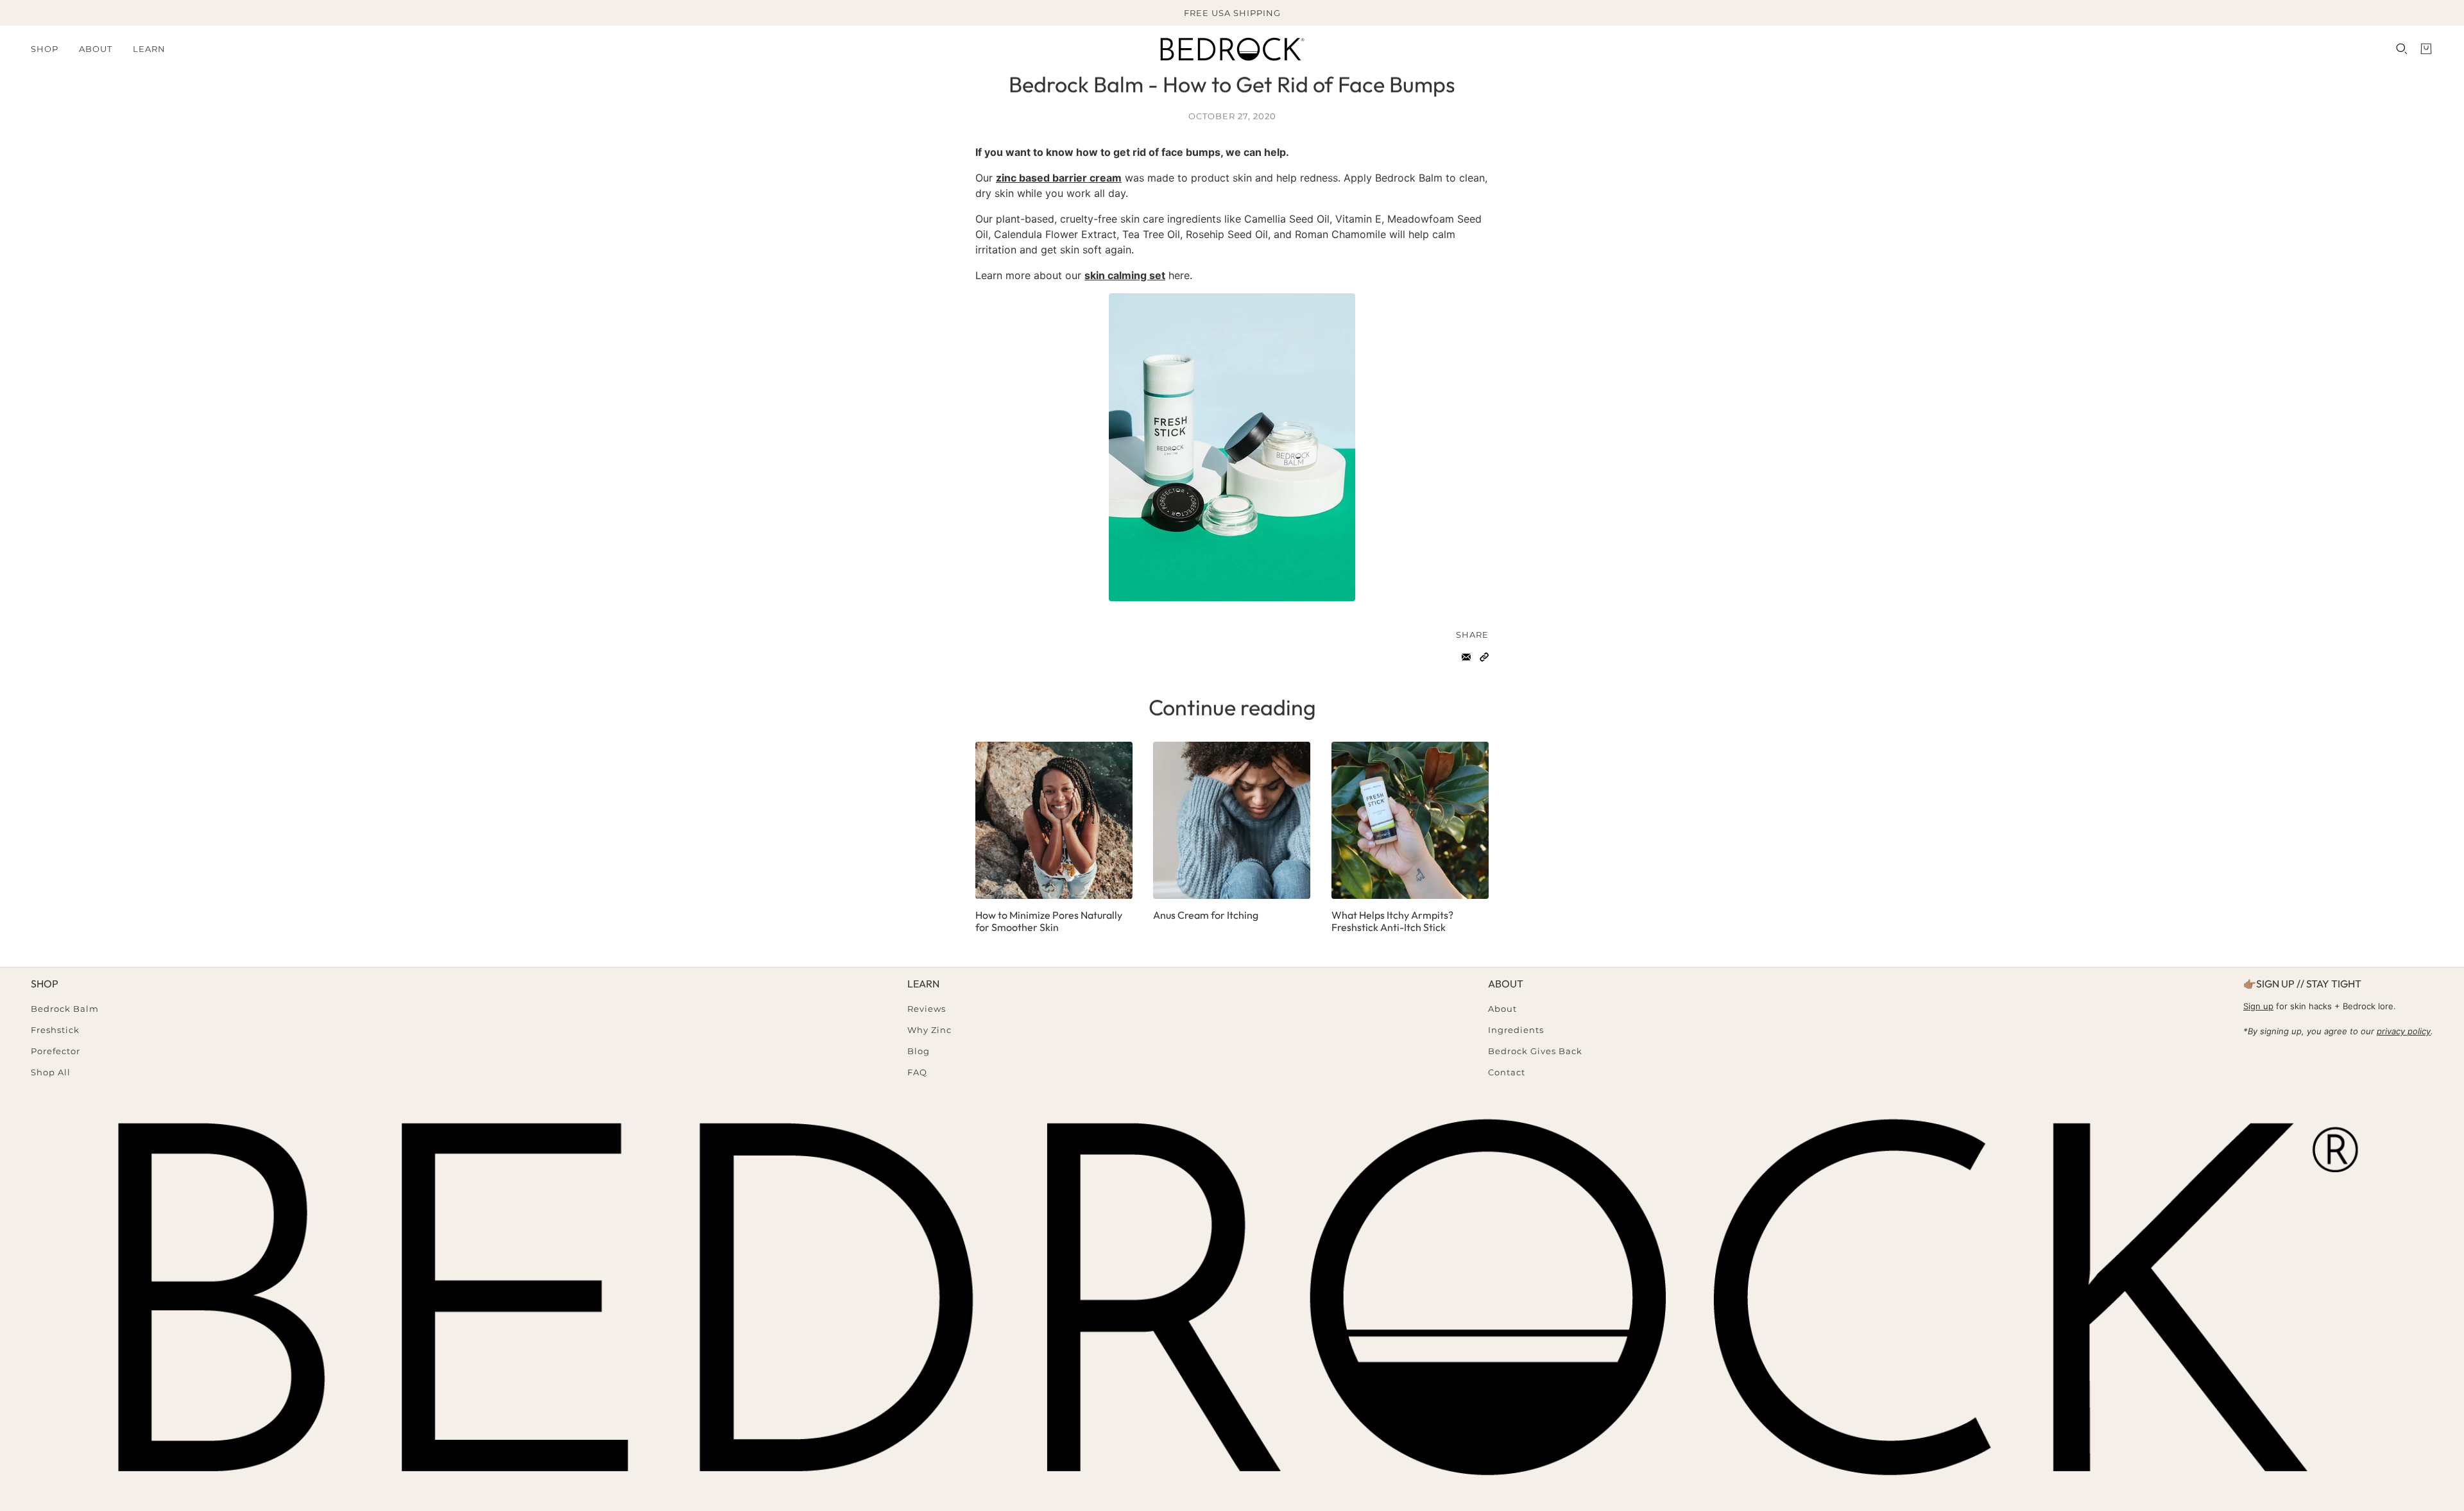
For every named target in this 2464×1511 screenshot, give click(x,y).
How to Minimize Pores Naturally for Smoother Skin (1049, 921)
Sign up (2258, 1006)
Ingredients (1516, 1030)
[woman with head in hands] (1232, 820)
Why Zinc (929, 1030)
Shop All (51, 1072)
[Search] (2402, 49)
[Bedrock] (1232, 49)
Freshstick (55, 1030)
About (1502, 1009)
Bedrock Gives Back (1535, 1051)
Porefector (56, 1051)
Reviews (927, 1009)
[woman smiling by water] (1054, 820)
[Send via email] (1466, 657)
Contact (1507, 1072)
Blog (919, 1051)
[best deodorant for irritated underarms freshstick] (1410, 820)
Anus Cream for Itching (1206, 915)
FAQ (917, 1072)
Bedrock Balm (65, 1009)
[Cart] (2426, 49)
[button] (1484, 657)
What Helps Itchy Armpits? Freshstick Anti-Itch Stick (1392, 921)
